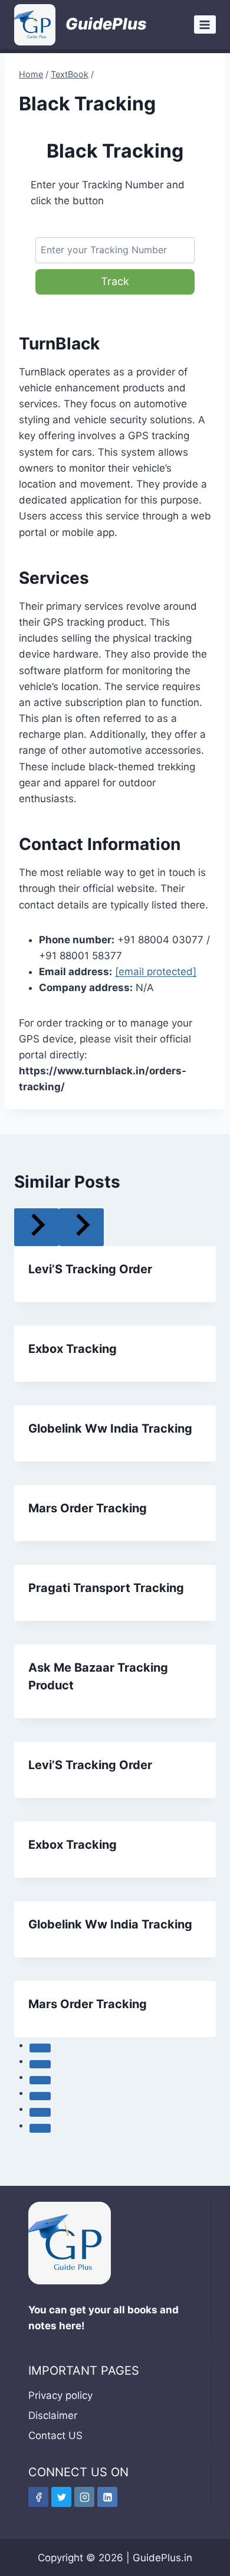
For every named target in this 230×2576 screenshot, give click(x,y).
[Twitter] (61, 2497)
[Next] (81, 1227)
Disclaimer (53, 2415)
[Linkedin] (107, 2497)
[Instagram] (84, 2497)
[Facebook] (38, 2497)
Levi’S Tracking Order (90, 1269)
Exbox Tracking (73, 1349)
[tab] (40, 2048)
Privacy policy (60, 2395)
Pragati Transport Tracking (106, 1588)
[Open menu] (205, 24)
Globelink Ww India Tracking (110, 1428)
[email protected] (156, 972)
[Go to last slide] (37, 1227)
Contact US (55, 2436)
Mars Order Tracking (88, 1508)
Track (115, 281)
